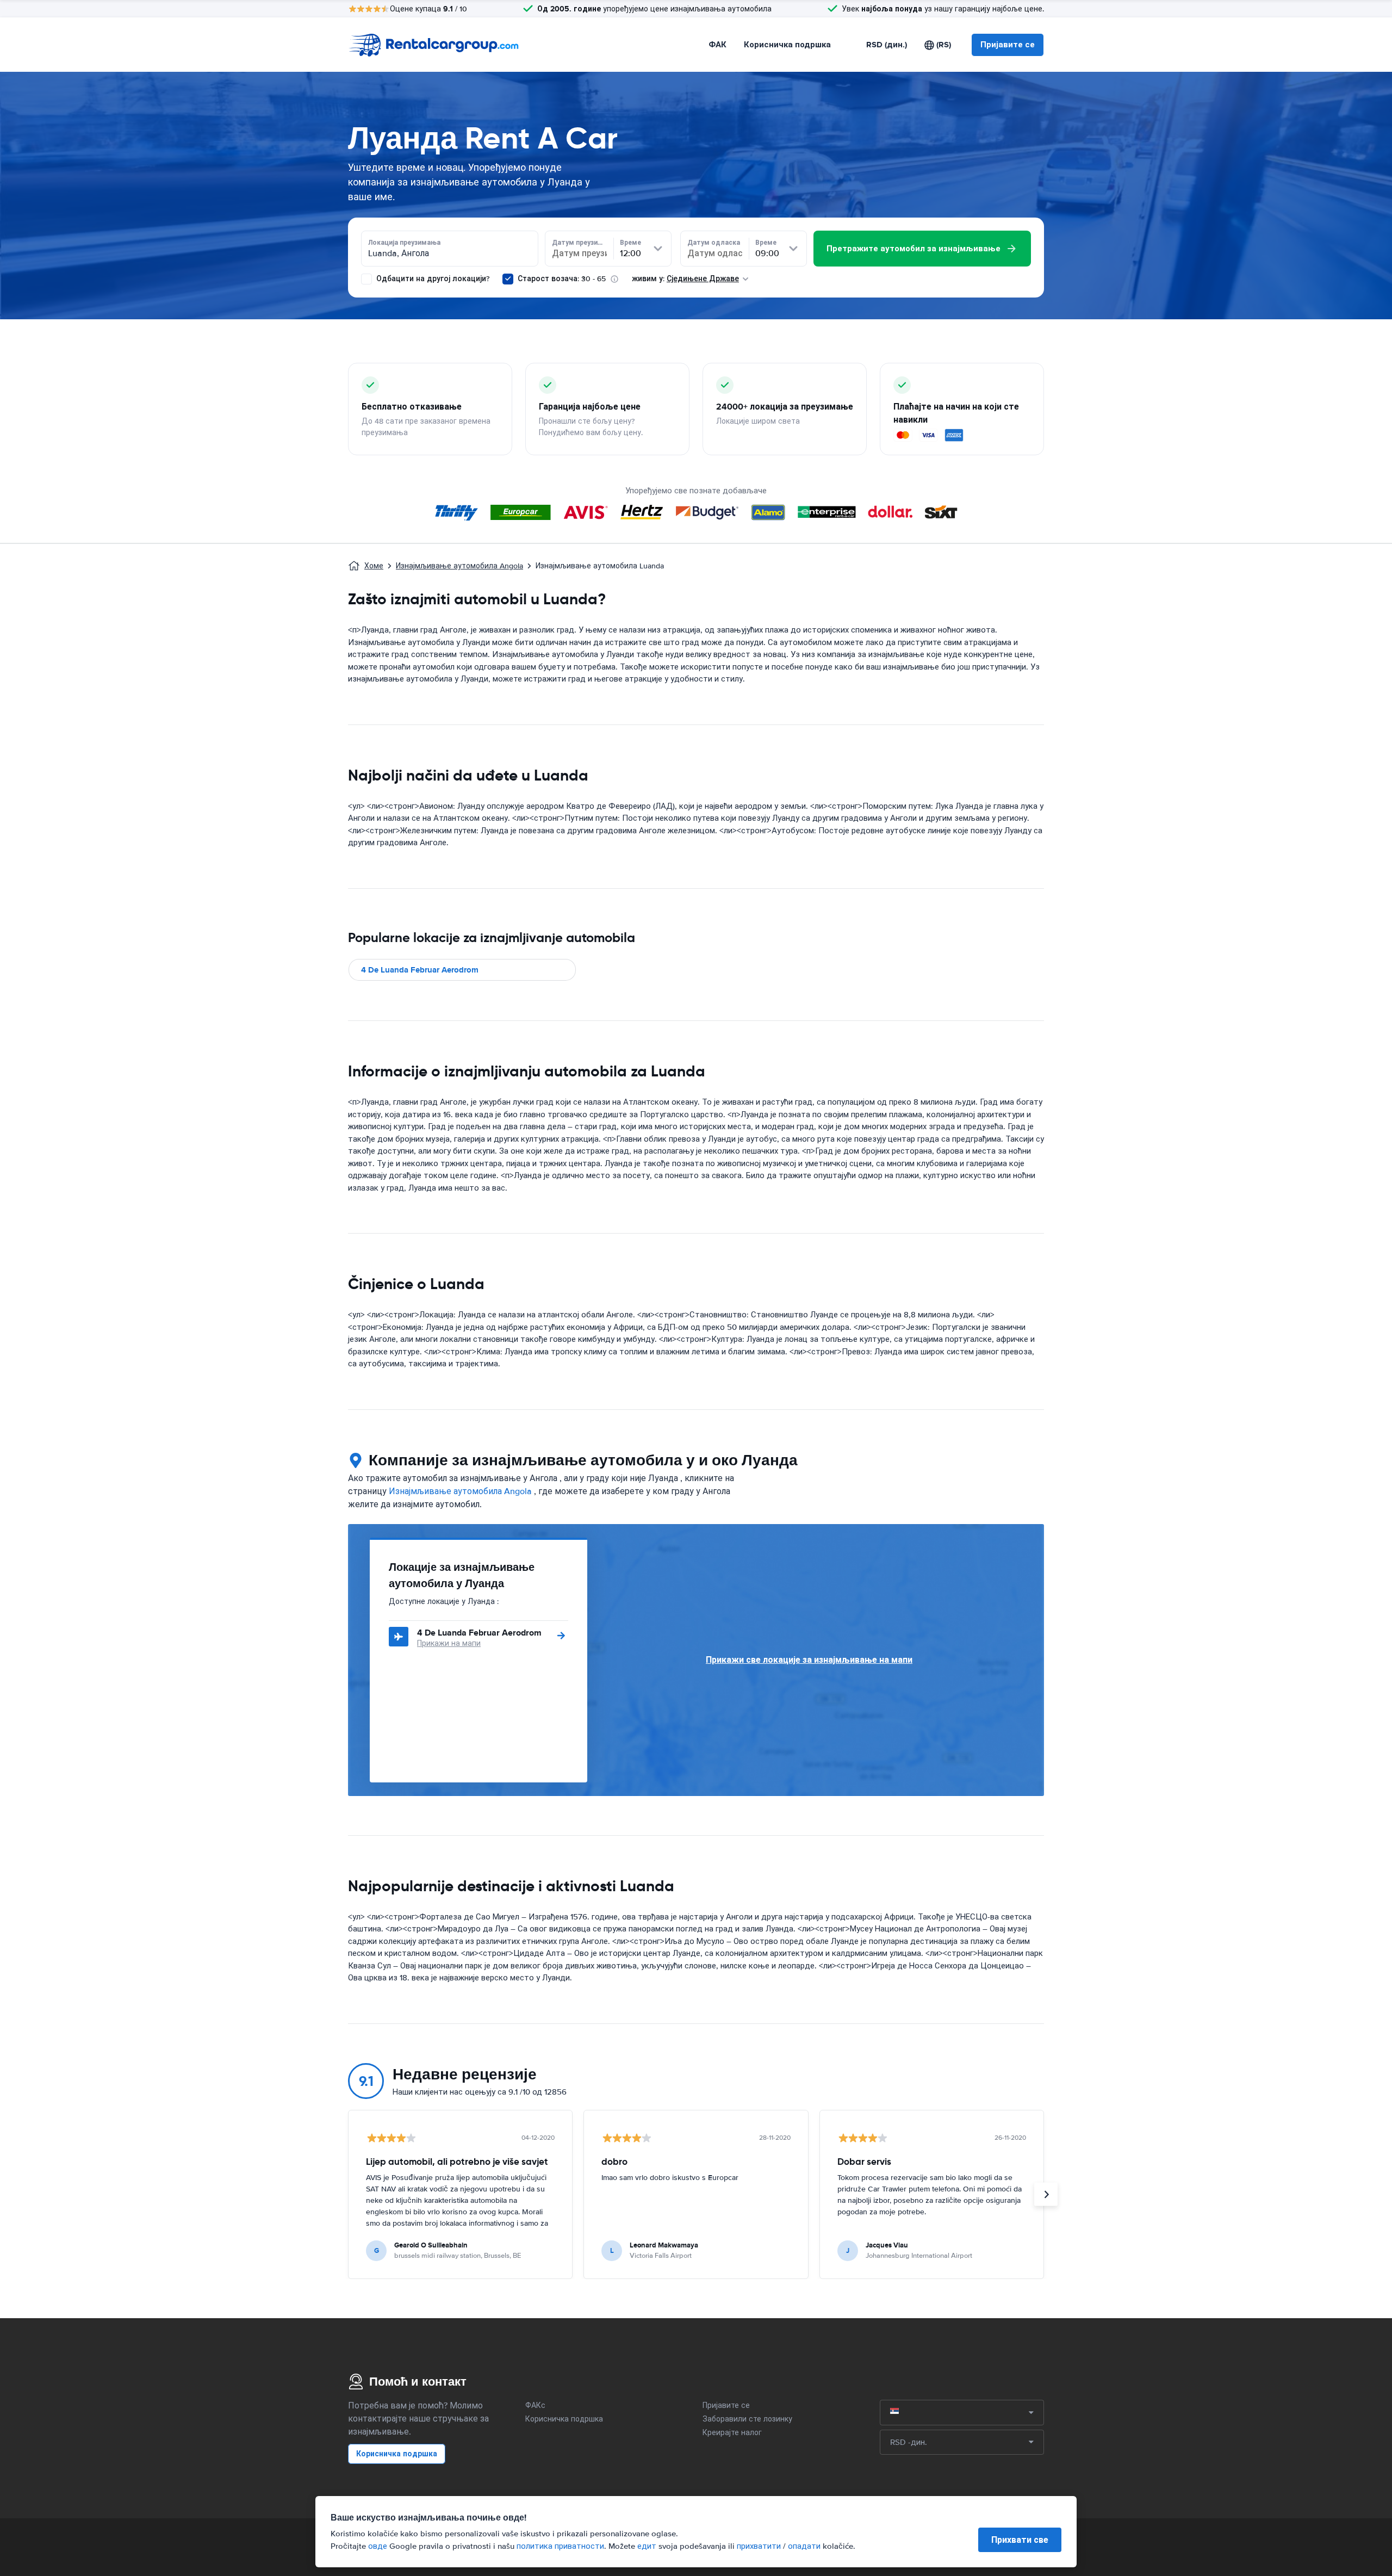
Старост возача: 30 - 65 (562, 279)
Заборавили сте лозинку (747, 2419)
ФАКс (535, 2405)
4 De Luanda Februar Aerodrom (420, 970)
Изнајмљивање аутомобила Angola (459, 566)
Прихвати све (1020, 2540)
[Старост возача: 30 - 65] (508, 279)
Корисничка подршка (787, 45)
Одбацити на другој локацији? (432, 279)
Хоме (374, 566)
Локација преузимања (404, 243)
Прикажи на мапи (449, 1643)
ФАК (717, 45)
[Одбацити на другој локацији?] (366, 279)
